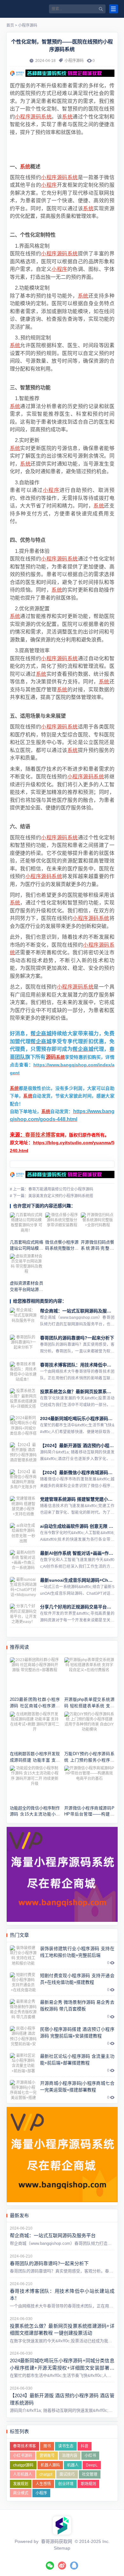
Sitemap (62, 2548)
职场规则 (88, 2484)
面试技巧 (67, 2474)
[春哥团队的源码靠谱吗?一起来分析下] (23, 1345)
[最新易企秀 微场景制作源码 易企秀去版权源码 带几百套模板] (23, 2009)
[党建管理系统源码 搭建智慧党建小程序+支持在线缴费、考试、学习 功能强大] (23, 1506)
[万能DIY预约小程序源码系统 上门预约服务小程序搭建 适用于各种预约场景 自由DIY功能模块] (89, 1730)
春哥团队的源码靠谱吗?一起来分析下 (77, 1338)
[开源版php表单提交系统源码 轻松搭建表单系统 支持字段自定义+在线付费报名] (89, 1676)
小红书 (90, 2456)
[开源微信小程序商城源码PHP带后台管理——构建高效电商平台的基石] (89, 1784)
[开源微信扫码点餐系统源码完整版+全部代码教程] (97, 1225)
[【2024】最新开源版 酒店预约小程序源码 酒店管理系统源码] (23, 1452)
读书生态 (66, 2446)
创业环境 (66, 2484)
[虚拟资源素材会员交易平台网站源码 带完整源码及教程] (27, 1266)
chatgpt (46, 2474)
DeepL (92, 2465)
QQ (74, 2566)
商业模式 (21, 2493)
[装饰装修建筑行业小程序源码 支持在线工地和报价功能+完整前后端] (23, 1955)
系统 (46, 117)
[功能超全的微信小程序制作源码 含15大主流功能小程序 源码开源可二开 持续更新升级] (35, 1784)
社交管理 (90, 2474)
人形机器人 (23, 2474)
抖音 (85, 2446)
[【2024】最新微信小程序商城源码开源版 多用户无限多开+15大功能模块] (23, 1479)
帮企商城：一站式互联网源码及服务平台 (80, 1311)
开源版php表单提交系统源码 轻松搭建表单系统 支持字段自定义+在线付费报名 (89, 1706)
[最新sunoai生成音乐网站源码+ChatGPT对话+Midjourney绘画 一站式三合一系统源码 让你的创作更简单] (23, 1587)
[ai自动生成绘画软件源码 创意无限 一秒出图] (23, 1533)
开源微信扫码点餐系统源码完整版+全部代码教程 (97, 1248)
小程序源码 (28, 25)
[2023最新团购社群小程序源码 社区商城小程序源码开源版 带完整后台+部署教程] (35, 1676)
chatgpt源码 (23, 2465)
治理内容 (70, 2456)
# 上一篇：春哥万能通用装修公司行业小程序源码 (52, 1189)
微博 (62, 2566)
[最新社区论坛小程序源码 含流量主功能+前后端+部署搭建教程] (23, 2063)
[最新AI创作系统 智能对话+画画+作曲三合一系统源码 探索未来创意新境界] (23, 1560)
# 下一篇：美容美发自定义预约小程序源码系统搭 (52, 1196)
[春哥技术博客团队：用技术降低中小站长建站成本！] (23, 1372)
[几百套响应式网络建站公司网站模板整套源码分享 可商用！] (27, 1225)
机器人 (73, 2465)
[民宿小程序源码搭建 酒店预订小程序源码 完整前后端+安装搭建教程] (23, 2036)
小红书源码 (23, 2456)
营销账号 (47, 2456)
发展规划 (21, 2484)
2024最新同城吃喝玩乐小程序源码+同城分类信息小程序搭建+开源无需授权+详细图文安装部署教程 (62, 2368)
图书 (47, 2446)
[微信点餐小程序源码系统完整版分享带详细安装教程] (62, 1225)
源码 (36, 117)
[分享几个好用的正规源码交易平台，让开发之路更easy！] (23, 1614)
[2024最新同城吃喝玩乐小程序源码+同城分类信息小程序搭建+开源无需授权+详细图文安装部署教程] (23, 1426)
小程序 (23, 117)
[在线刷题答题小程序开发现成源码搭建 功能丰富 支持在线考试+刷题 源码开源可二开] (35, 1730)
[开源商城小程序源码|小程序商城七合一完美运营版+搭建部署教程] (23, 2090)
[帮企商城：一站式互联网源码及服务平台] (23, 1318)
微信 (50, 2566)
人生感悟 (43, 2484)
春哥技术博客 (40, 1135)
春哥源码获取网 (57, 2541)
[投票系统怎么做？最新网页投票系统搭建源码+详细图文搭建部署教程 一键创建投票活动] (23, 1399)
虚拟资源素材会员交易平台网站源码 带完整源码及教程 (27, 1289)
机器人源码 (50, 2465)
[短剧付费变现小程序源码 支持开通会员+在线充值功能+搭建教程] (23, 1982)
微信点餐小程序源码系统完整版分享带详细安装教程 (62, 1248)
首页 (10, 25)
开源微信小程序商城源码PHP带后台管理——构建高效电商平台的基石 (89, 1814)
